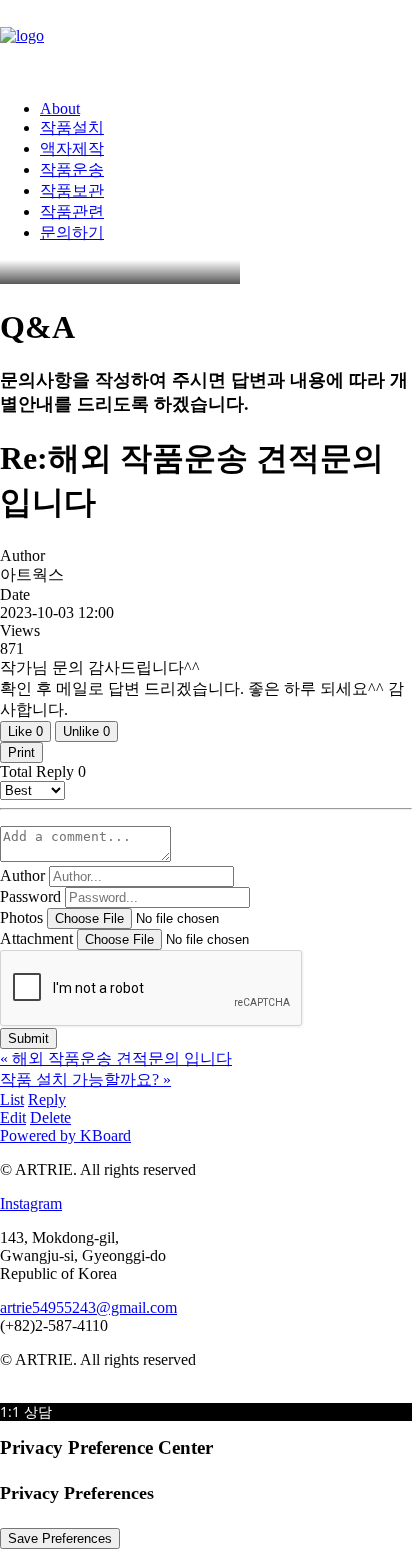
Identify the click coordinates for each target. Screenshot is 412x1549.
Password (30, 896)
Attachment (36, 938)
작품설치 (72, 127)
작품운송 (72, 169)
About (60, 108)
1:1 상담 (26, 1411)
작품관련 (72, 211)
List (12, 1099)
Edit (13, 1117)
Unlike (86, 731)
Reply (47, 1099)
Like (25, 731)
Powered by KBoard (65, 1135)
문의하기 (72, 232)
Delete (50, 1117)
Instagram (31, 1203)
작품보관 (72, 190)
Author (22, 875)
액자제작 (72, 148)
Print (21, 752)
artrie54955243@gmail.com (88, 1307)
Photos (21, 917)
